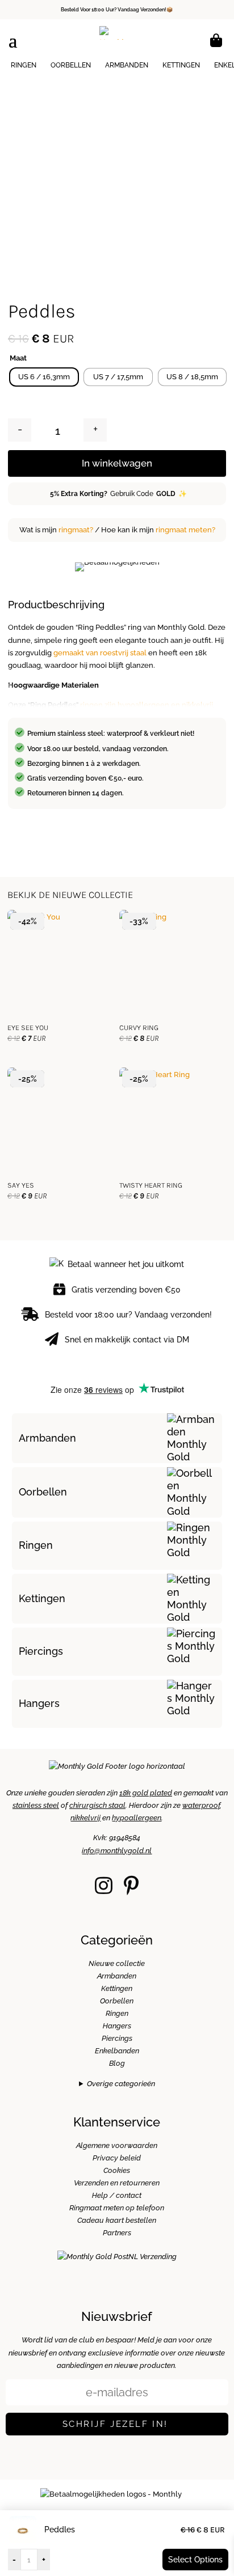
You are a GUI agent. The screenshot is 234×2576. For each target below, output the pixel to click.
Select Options (195, 2560)
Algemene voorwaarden (117, 2145)
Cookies (117, 2170)
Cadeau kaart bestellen (117, 2220)
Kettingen (181, 65)
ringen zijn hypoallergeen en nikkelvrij (147, 705)
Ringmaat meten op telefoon (117, 2208)
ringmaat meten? (185, 530)
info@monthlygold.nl (117, 1851)
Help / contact (117, 2195)
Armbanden (127, 65)
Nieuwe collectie (117, 1963)
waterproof (201, 1805)
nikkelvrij (85, 1818)
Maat (18, 358)
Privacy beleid (117, 2158)
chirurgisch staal (97, 1805)
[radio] (44, 377)
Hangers (39, 1703)
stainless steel (36, 1805)
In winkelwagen (117, 463)
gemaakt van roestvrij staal (100, 653)
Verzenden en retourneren (117, 2183)
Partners (117, 2233)
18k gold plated (146, 1793)
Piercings (41, 1651)
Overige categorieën (121, 2084)
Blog (117, 2063)
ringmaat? (76, 530)
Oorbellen (71, 65)
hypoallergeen (137, 1818)
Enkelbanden (117, 2051)
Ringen (24, 65)
